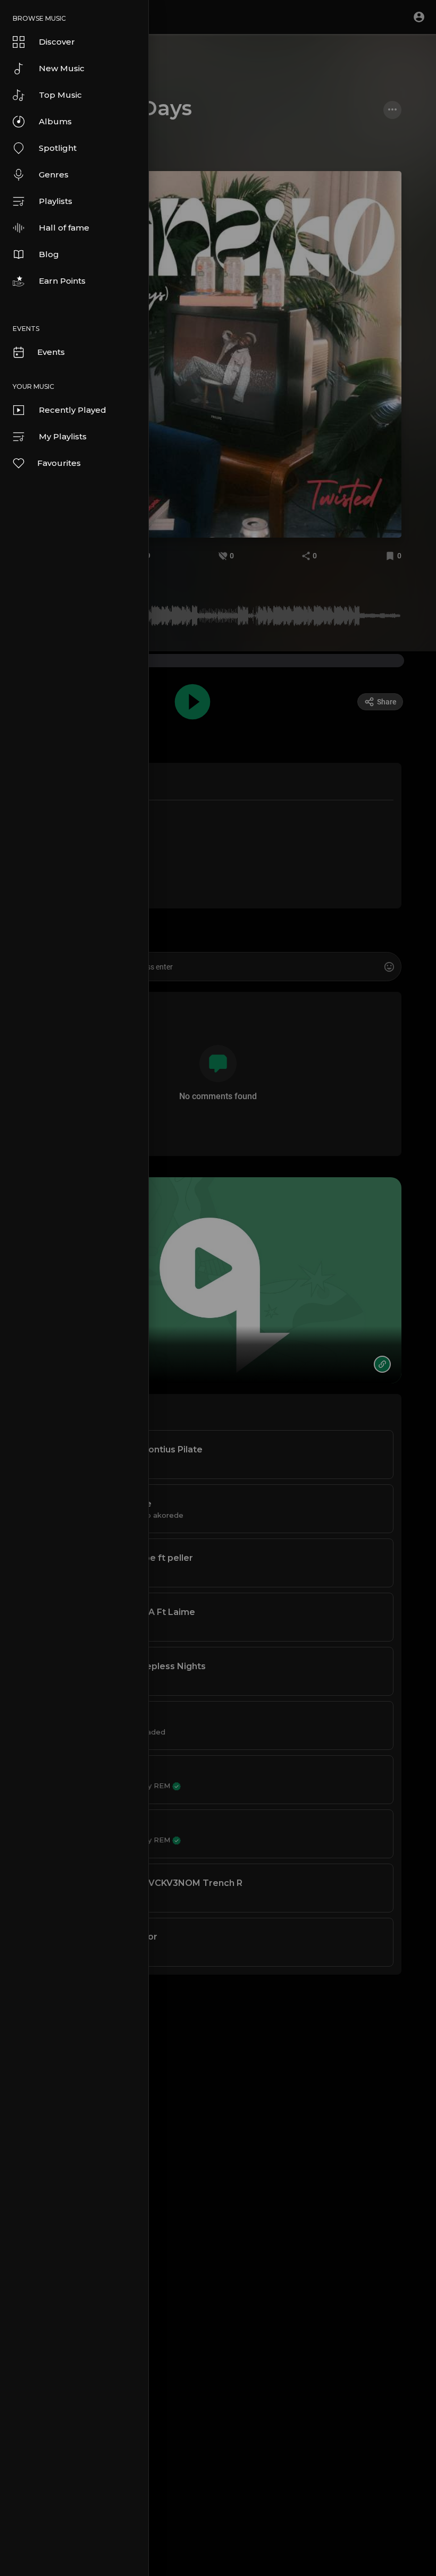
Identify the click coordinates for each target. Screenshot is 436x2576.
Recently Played (73, 410)
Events (51, 352)
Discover (57, 42)
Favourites (59, 463)
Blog (49, 254)
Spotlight (58, 148)
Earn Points (62, 281)
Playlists (56, 201)
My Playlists (63, 436)
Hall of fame (64, 228)
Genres (54, 175)
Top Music (60, 95)
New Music (62, 68)
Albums (55, 121)
